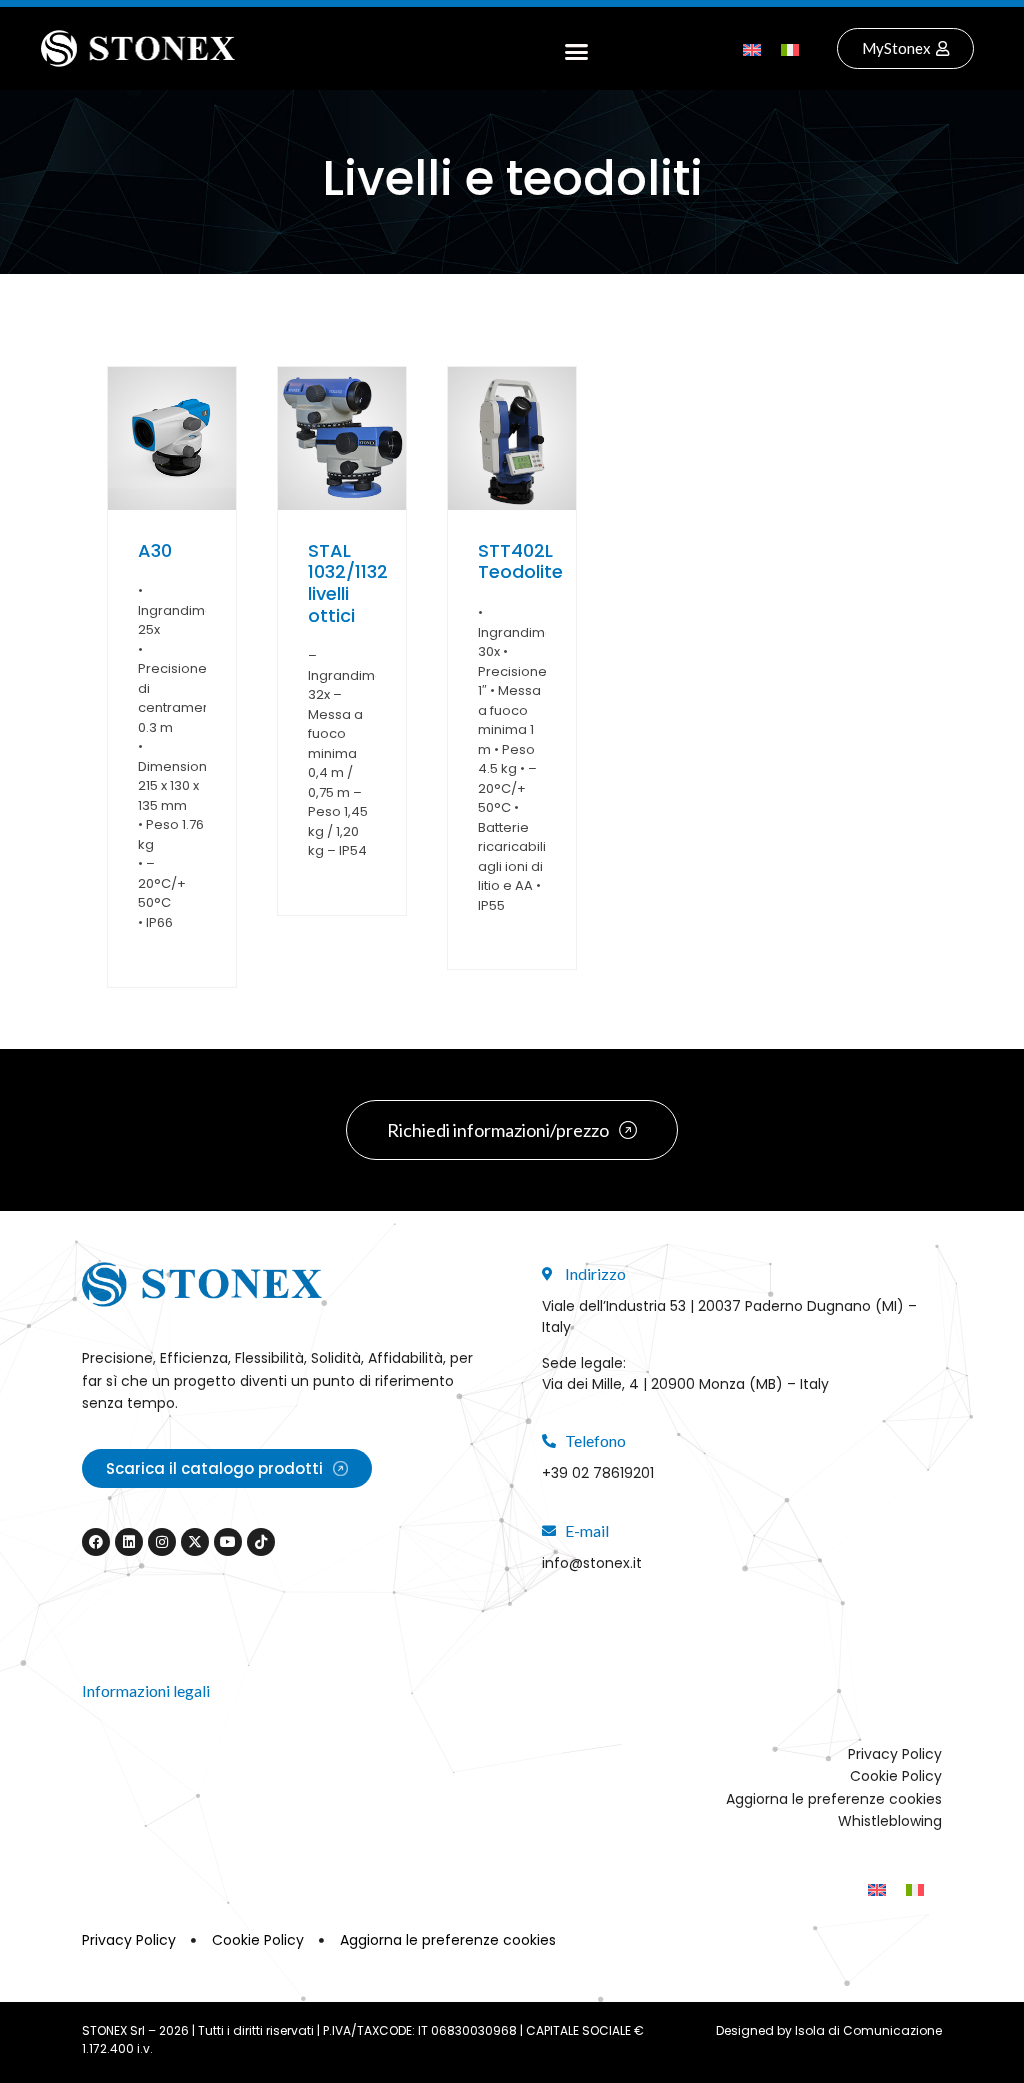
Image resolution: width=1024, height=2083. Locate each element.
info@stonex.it (592, 1563)
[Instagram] (162, 1542)
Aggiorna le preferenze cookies (834, 1799)
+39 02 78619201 (598, 1473)
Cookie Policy (896, 1776)
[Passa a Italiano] (790, 48)
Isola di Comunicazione (868, 2030)
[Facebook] (96, 1542)
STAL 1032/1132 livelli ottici (348, 583)
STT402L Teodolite (520, 561)
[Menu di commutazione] (576, 49)
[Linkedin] (129, 1542)
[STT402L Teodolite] (512, 438)
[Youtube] (228, 1542)
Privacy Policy (895, 1754)
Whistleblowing (890, 1821)
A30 (155, 550)
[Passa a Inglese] (752, 48)
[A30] (172, 438)
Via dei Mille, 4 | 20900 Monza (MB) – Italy (685, 1384)
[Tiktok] (261, 1542)
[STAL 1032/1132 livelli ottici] (342, 438)
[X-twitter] (195, 1542)
